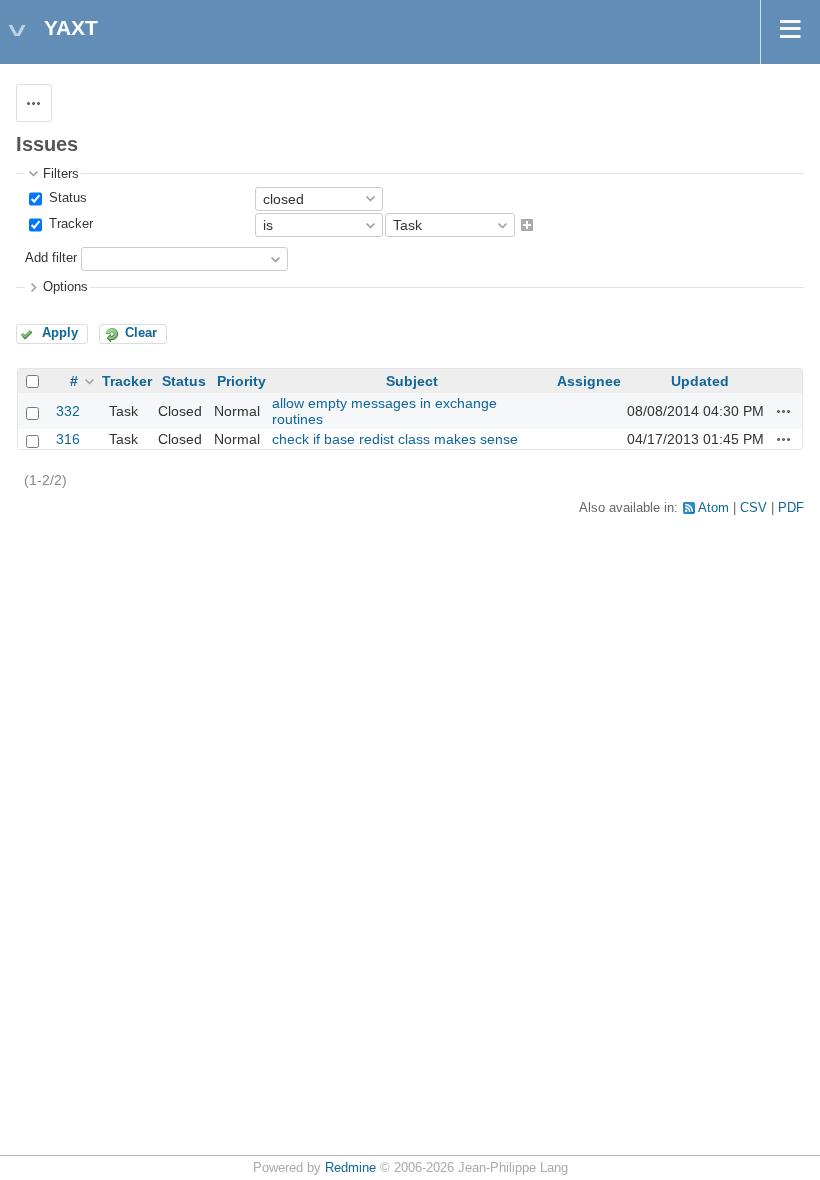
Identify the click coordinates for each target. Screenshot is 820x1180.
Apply (60, 333)
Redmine (350, 1168)
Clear (141, 333)
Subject (412, 381)
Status (66, 198)
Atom (713, 508)
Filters (61, 174)
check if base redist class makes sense (395, 439)
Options (65, 287)
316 (68, 439)
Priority (241, 381)
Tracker (69, 224)
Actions (784, 411)
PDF (791, 508)
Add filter (51, 259)
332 (68, 411)
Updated (700, 381)
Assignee (589, 381)
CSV (753, 508)
